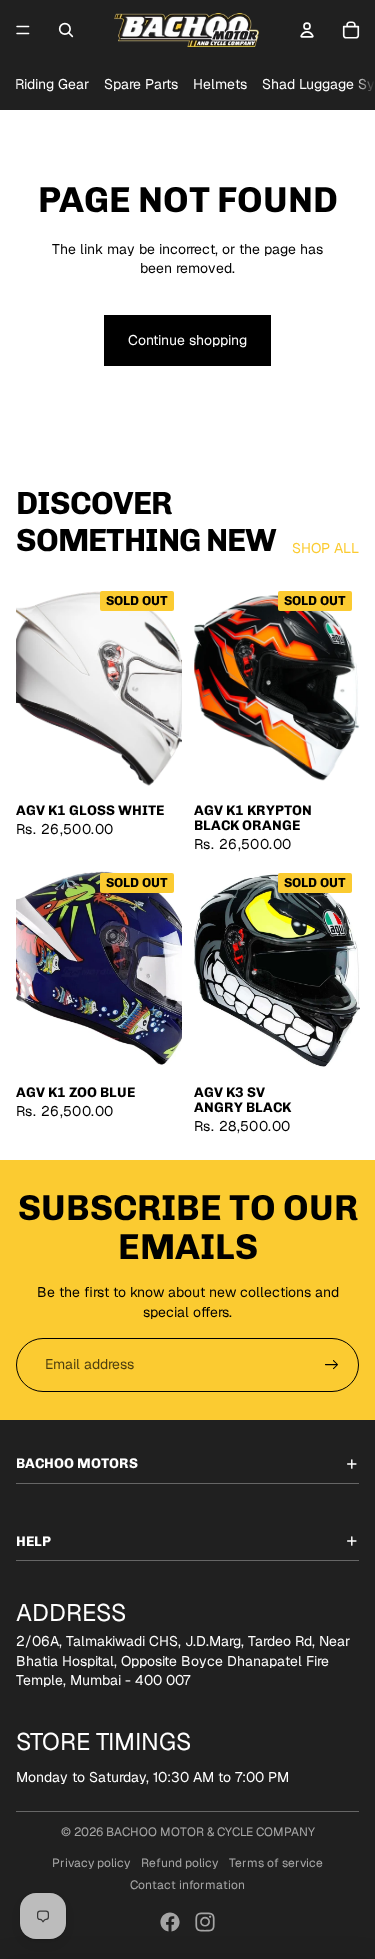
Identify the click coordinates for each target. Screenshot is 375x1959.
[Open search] (66, 30)
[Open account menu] (307, 30)
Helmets (220, 84)
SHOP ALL (325, 548)
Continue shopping (187, 340)
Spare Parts (141, 84)
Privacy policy (91, 1863)
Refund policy (179, 1863)
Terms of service (276, 1863)
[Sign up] (332, 1365)
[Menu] (23, 30)
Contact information (187, 1885)
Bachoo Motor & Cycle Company (210, 1832)
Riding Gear (52, 84)
